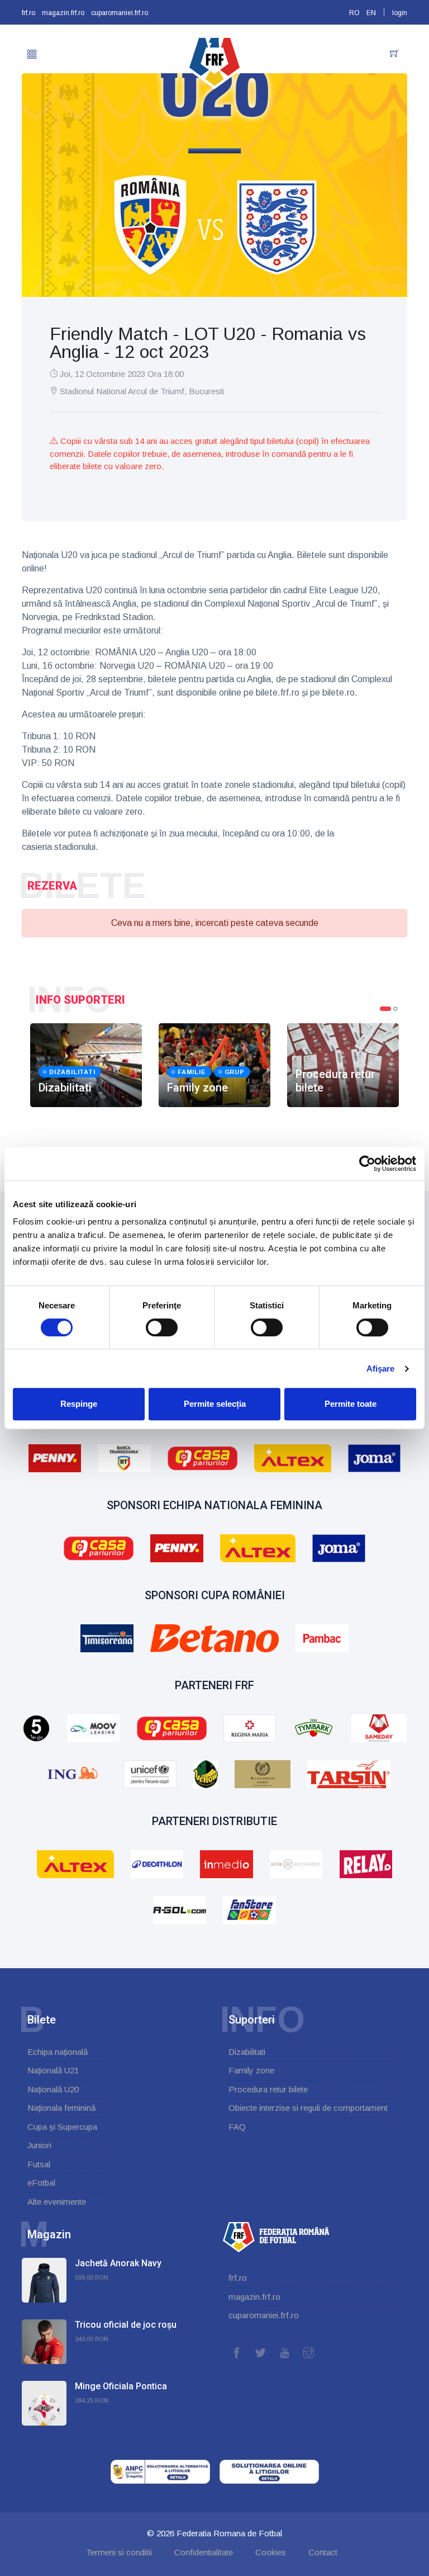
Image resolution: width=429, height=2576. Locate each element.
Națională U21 (53, 2070)
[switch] (162, 1327)
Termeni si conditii (119, 2552)
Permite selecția (215, 1404)
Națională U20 (53, 2089)
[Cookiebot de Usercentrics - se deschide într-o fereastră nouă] (367, 1164)
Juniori (39, 2145)
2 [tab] (395, 1009)
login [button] (400, 13)
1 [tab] (385, 1009)
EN (371, 13)
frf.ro (28, 13)
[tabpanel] (86, 1065)
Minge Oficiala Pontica (121, 2386)
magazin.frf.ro (63, 13)
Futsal (39, 2164)
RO (354, 13)
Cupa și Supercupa (62, 2127)
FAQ (237, 2127)
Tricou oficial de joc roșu (126, 2325)
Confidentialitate (204, 2552)
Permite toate (351, 1404)
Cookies (271, 2552)
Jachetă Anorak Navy (118, 2263)
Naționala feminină (61, 2108)
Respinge (79, 1404)
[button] (32, 55)
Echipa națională (58, 2052)
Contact (323, 2552)
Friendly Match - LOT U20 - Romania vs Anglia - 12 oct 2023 (208, 343)
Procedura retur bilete (268, 2089)
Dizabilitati (247, 2052)
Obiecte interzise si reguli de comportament (308, 2108)
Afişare (381, 1369)
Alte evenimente (57, 2202)
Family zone (251, 2070)
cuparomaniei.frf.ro (120, 13)
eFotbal (41, 2183)
